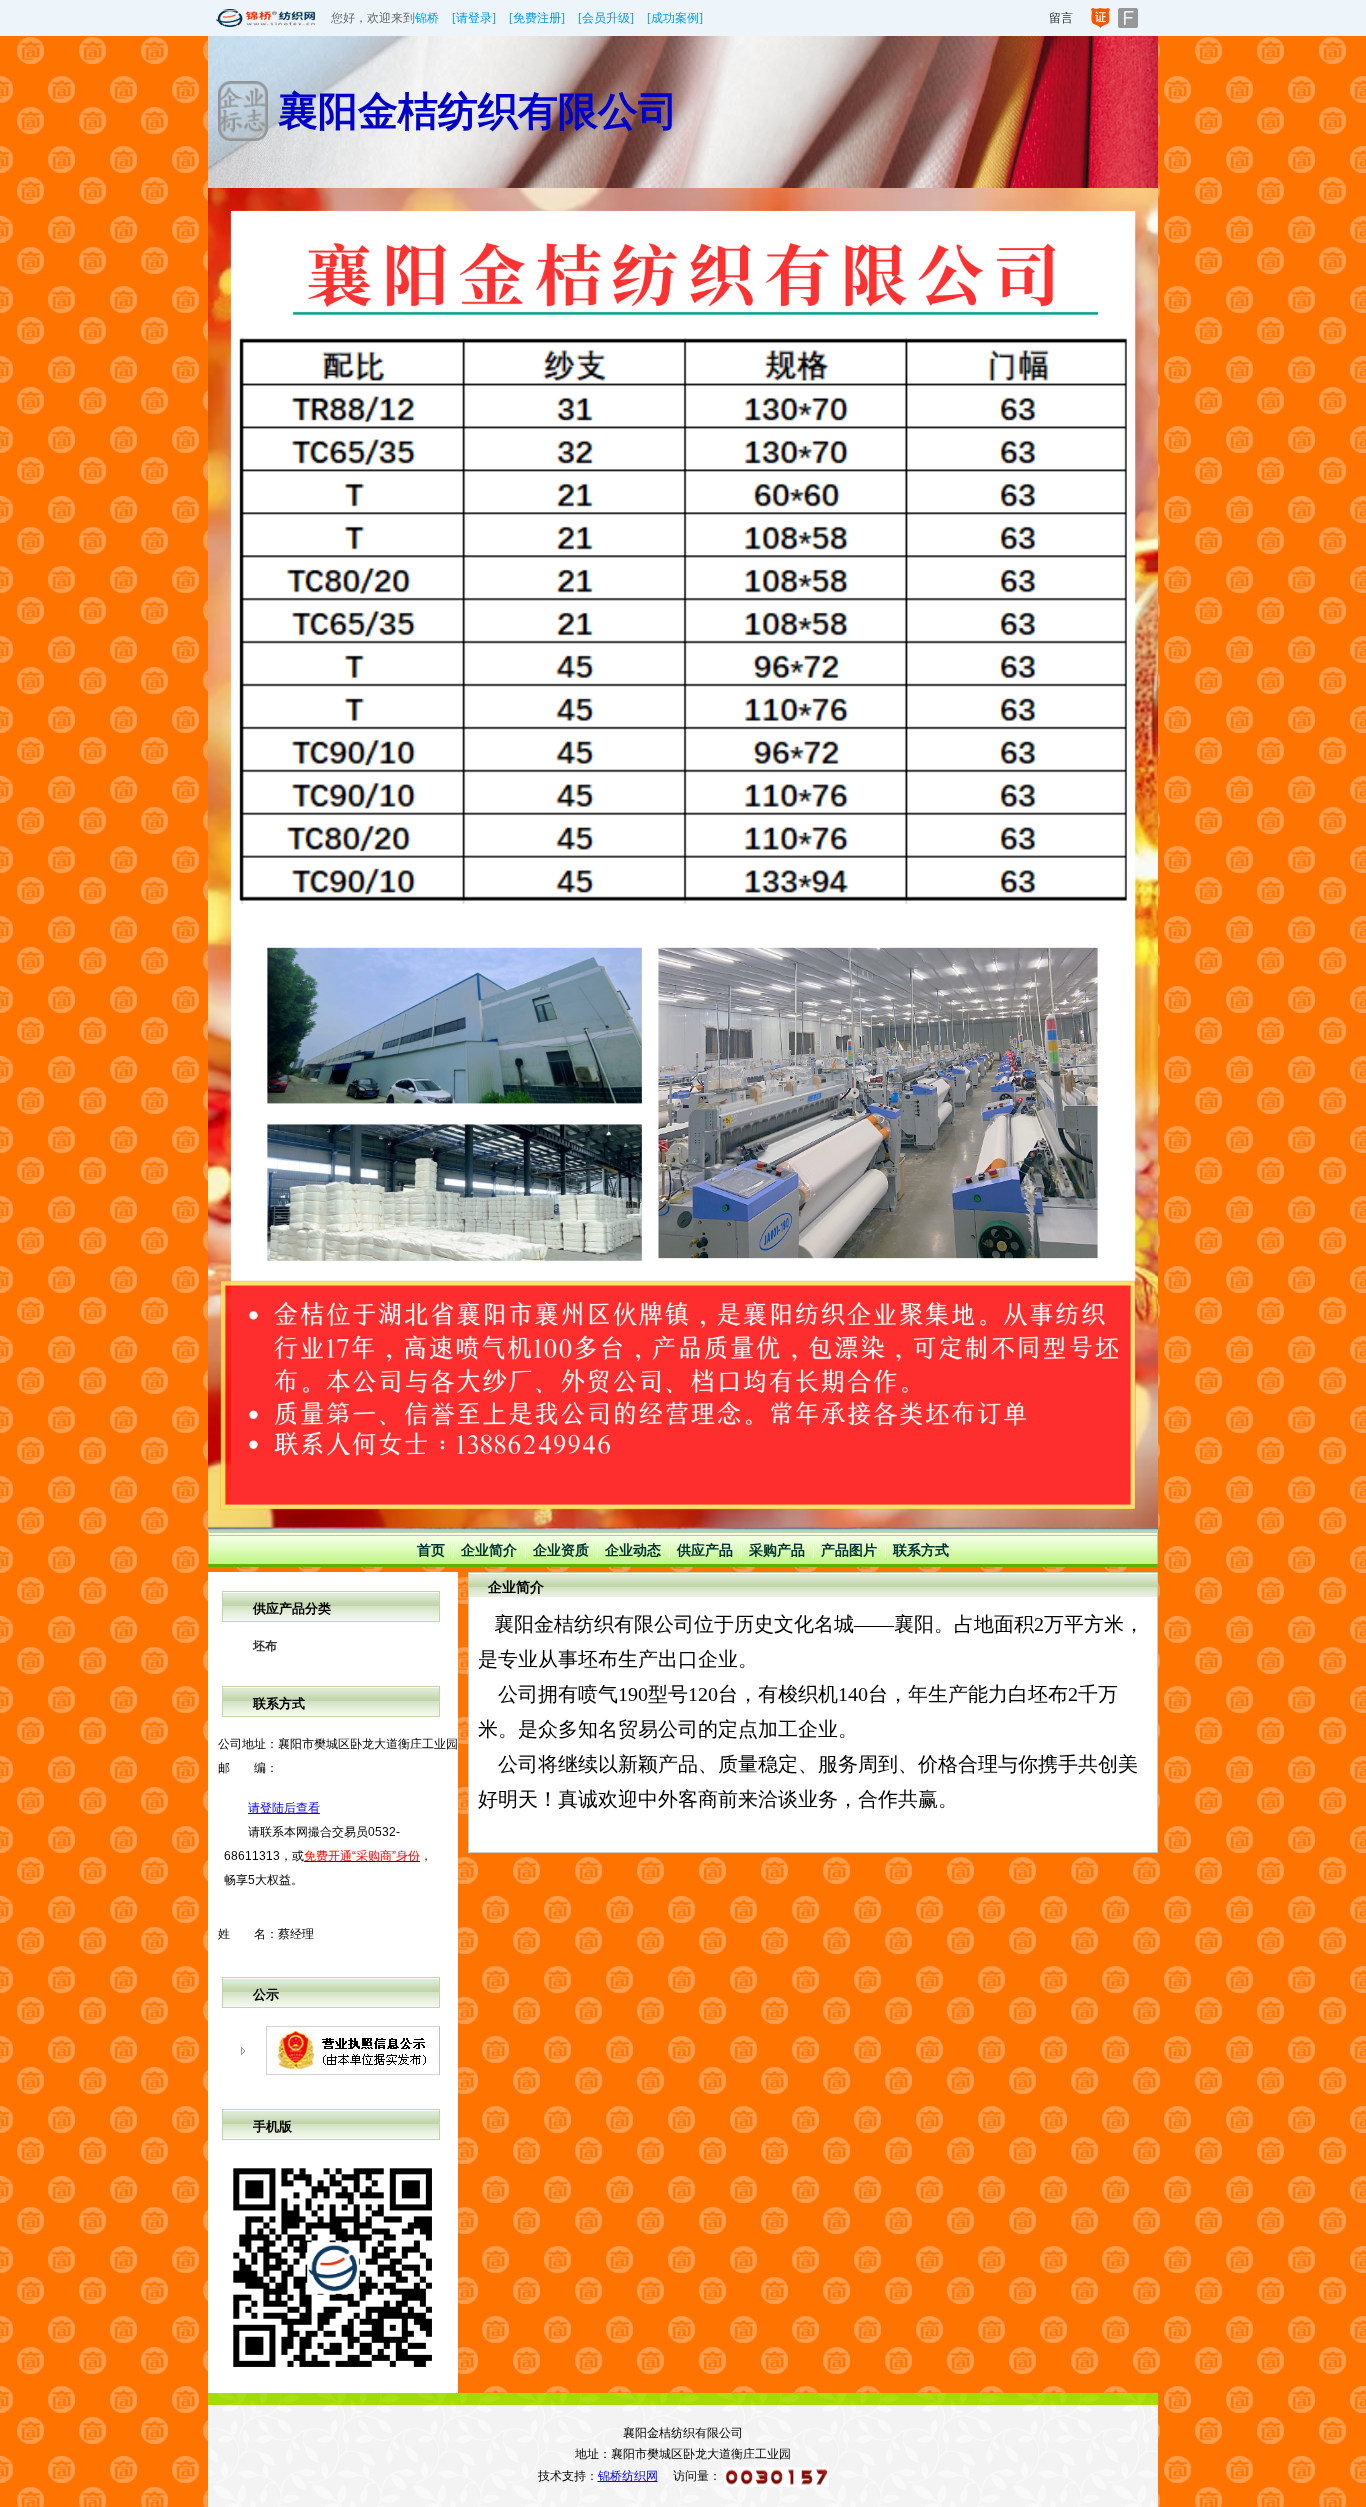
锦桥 (427, 18)
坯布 (265, 1646)
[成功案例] (675, 18)
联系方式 (921, 1550)
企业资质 (561, 1550)
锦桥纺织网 (628, 2476)
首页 (431, 1550)
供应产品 (705, 1550)
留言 (1061, 18)
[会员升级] (606, 18)
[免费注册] (537, 18)
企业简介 (489, 1550)
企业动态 (633, 1550)
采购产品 (777, 1550)
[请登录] (474, 18)
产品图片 (849, 1550)
